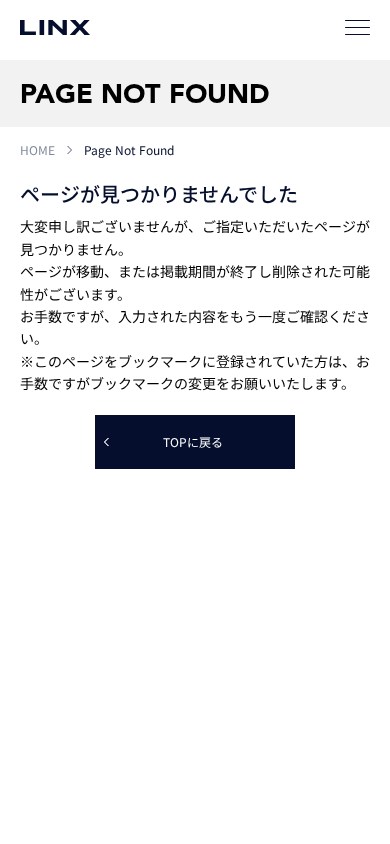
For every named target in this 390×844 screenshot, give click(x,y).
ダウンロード (327, 556)
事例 (166, 516)
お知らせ (52, 516)
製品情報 (177, 475)
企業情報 (52, 684)
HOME (37, 149)
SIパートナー (326, 475)
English (341, 684)
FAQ (141, 600)
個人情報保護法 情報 (126, 741)
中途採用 (247, 684)
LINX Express (61, 556)
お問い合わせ (231, 600)
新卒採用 (150, 684)
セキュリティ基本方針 (259, 741)
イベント (316, 516)
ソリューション (193, 556)
